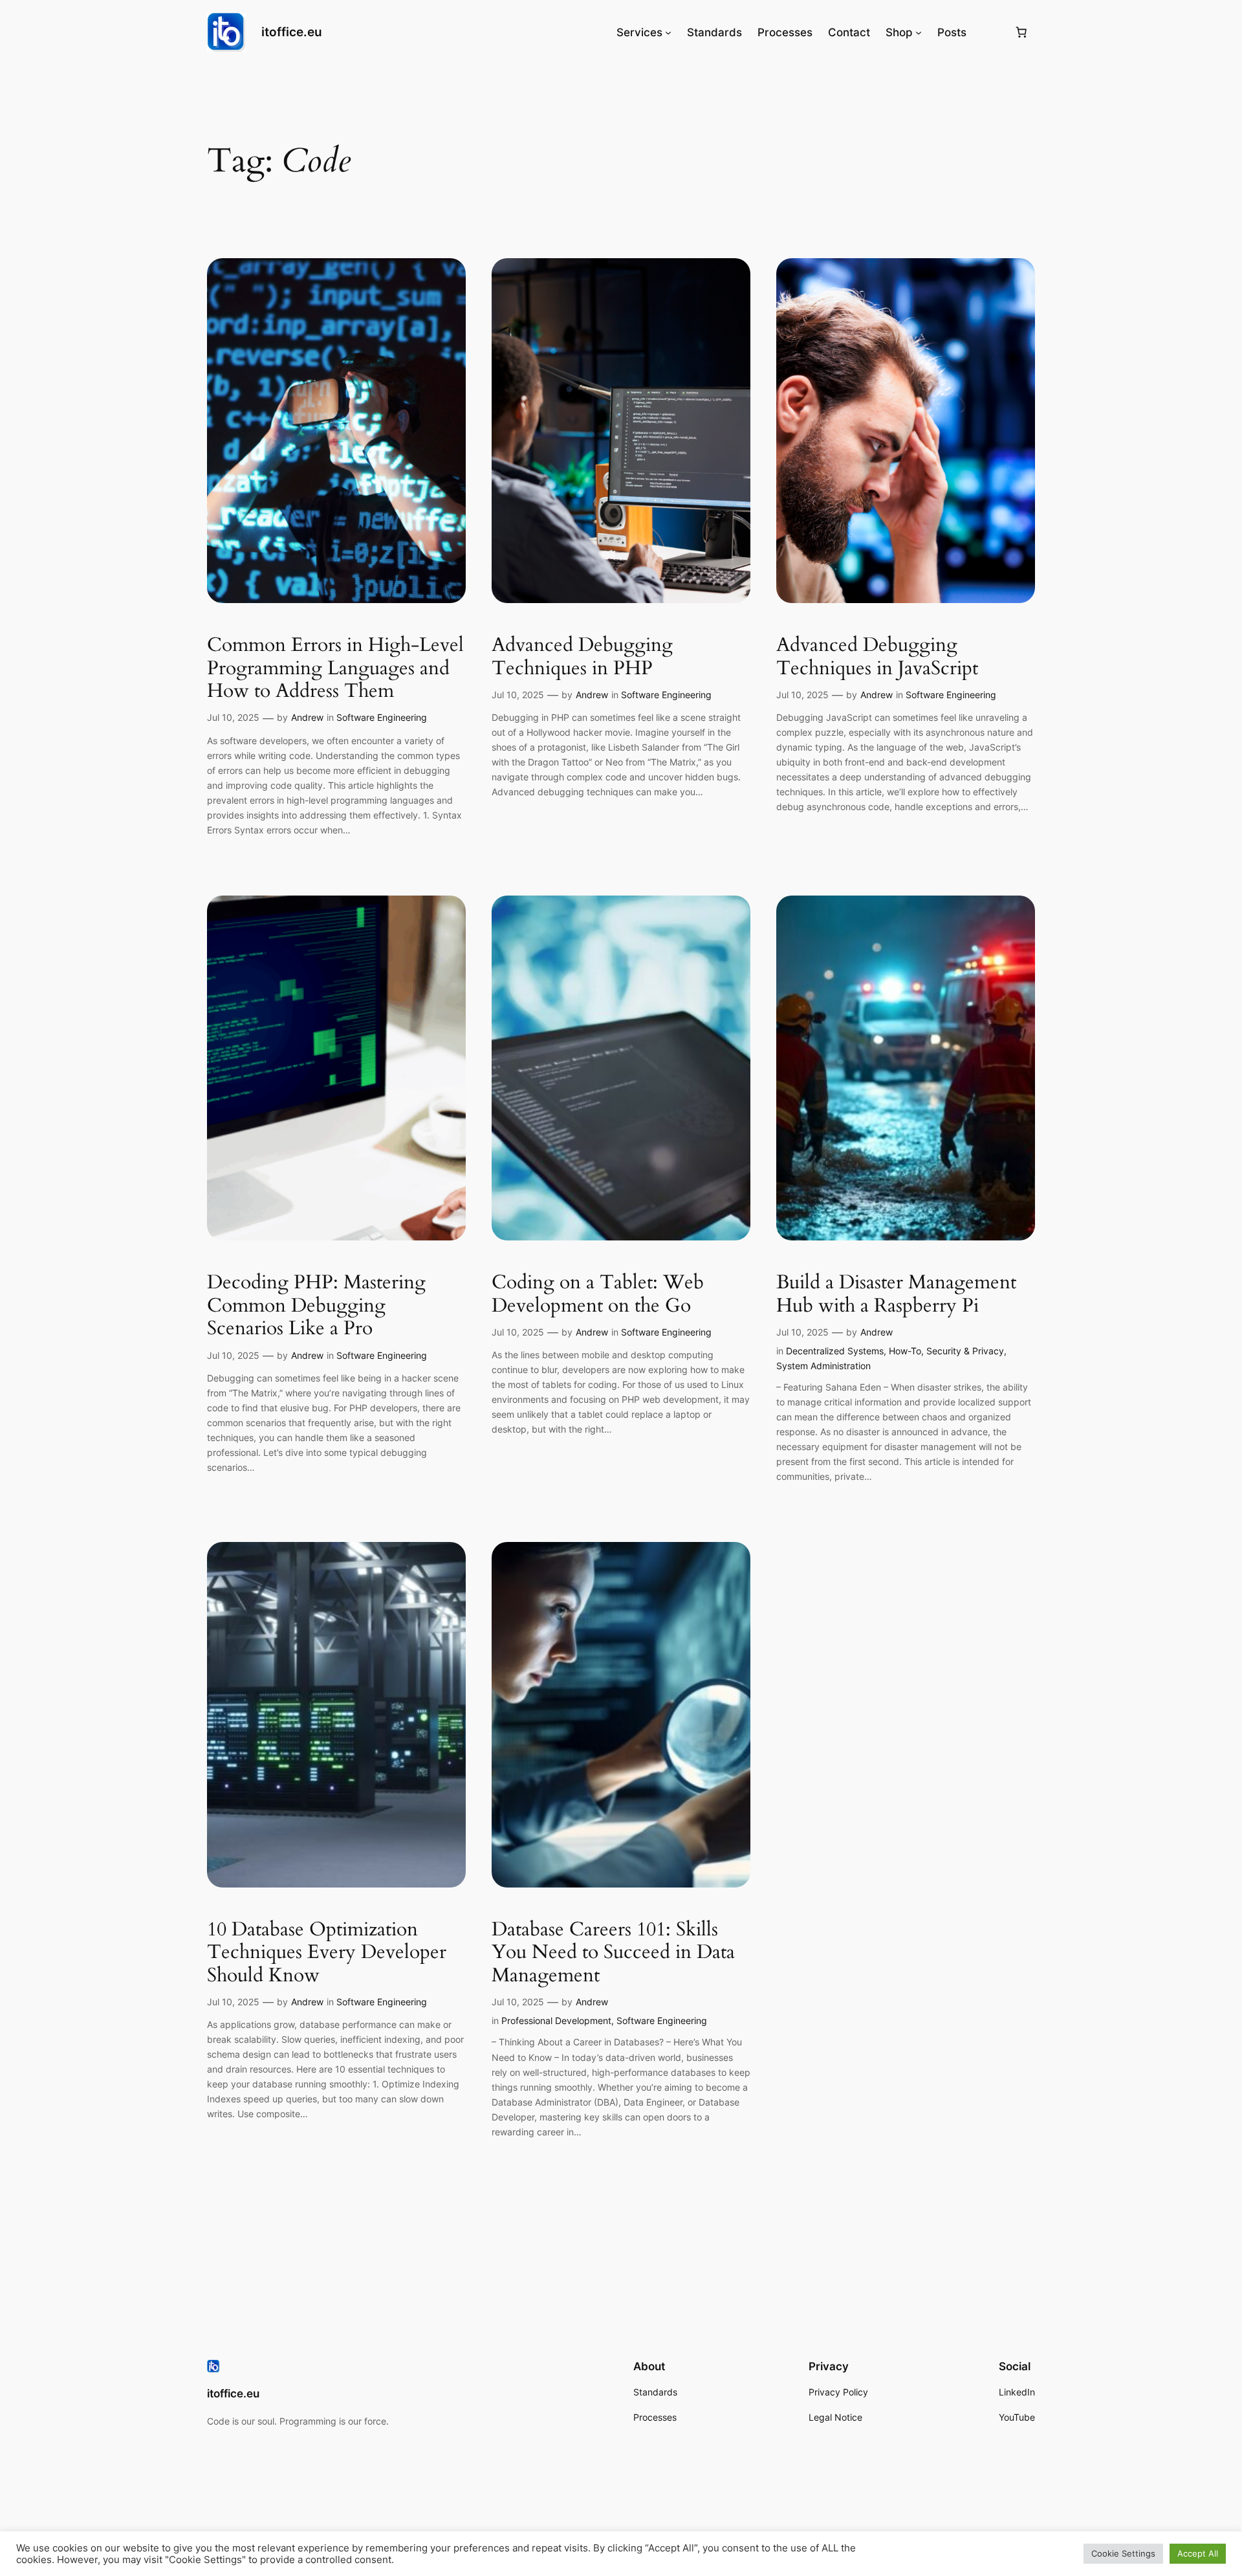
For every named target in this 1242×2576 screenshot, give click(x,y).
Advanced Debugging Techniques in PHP (582, 657)
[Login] (990, 33)
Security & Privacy (965, 1351)
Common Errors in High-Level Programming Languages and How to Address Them (335, 669)
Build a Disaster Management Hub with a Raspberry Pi (896, 1294)
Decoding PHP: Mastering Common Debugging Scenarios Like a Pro (316, 1306)
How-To (905, 1351)
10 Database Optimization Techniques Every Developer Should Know (327, 1953)
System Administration (823, 1366)
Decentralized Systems (835, 1351)
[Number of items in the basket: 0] (1021, 32)
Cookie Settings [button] (1123, 2553)
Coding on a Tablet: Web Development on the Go (598, 1294)
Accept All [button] (1198, 2553)
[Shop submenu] (919, 32)
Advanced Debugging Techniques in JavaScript (877, 657)
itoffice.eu (292, 32)
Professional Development (556, 2020)
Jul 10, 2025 (233, 717)
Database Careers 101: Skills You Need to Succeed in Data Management (613, 1953)
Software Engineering (382, 717)
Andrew (307, 717)
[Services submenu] (668, 32)
